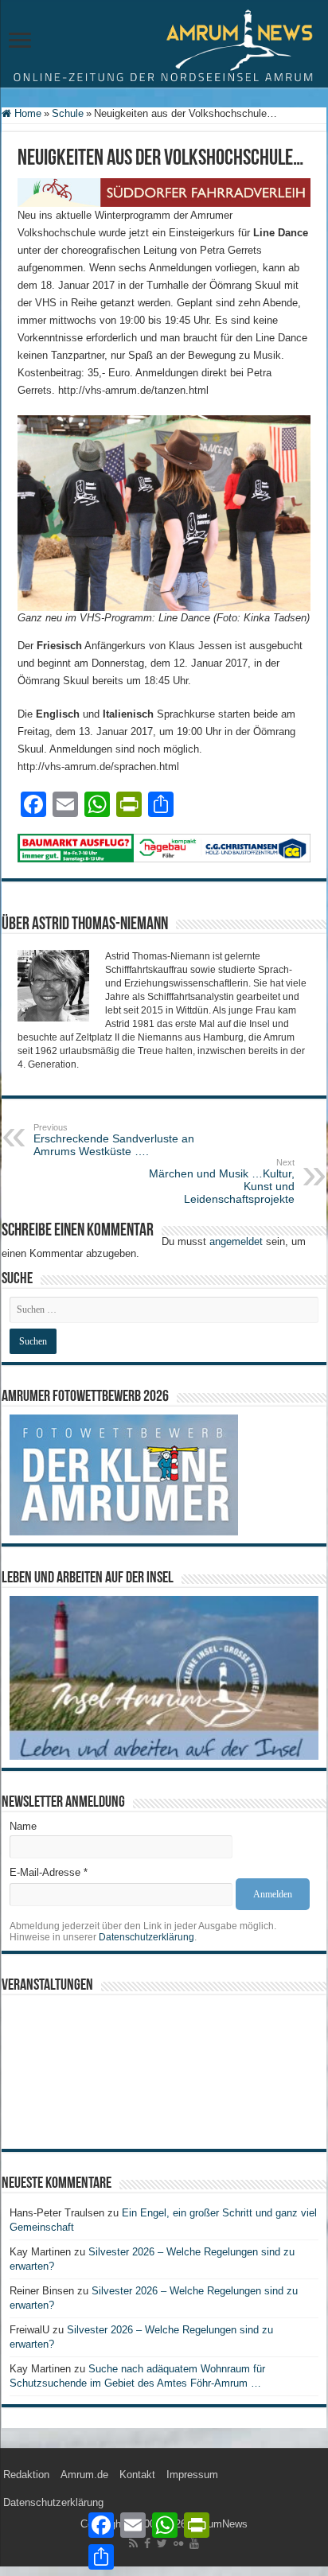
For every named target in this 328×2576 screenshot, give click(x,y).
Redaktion (26, 2475)
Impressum (192, 2475)
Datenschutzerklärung (146, 1937)
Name (23, 1826)
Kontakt (137, 2475)
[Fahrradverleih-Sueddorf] (164, 192)
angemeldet (236, 1241)
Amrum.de (84, 2475)
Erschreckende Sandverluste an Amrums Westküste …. (114, 1140)
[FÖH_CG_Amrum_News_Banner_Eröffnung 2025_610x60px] (164, 847)
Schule (68, 113)
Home (26, 113)
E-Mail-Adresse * (49, 1872)
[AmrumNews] (164, 45)
